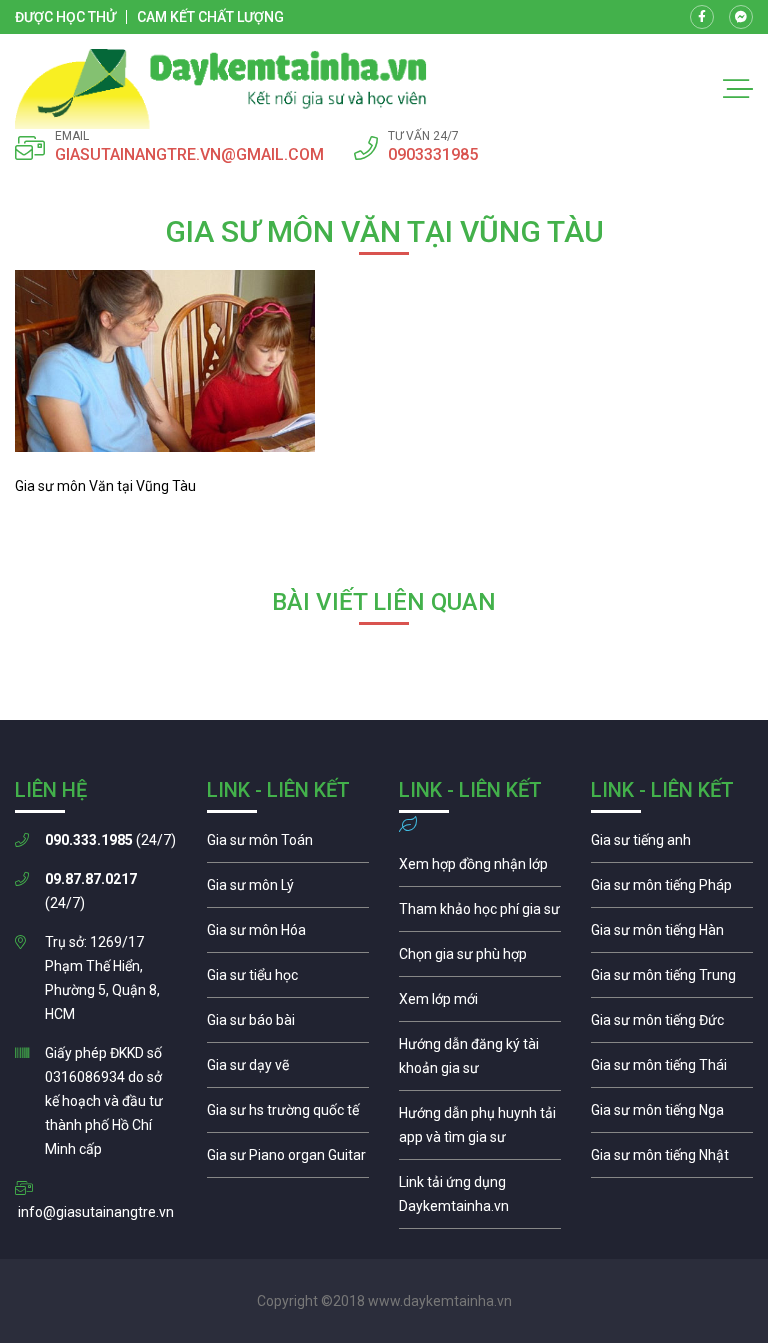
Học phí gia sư (480, 914)
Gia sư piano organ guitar (288, 1160)
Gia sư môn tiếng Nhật (672, 1160)
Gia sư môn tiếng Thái (672, 1070)
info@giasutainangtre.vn (96, 1212)
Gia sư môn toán (288, 845)
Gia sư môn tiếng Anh (672, 845)
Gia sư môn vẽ (288, 1070)
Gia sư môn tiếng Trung (672, 980)
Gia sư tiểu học (288, 980)
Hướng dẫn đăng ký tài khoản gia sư (480, 1061)
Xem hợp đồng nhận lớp (480, 869)
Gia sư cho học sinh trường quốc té (288, 1115)
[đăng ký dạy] (221, 89)
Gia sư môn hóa (288, 935)
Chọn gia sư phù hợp (480, 959)
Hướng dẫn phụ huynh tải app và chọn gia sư (480, 1130)
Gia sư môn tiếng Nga (480, 1199)
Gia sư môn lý (288, 890)
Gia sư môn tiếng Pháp (672, 890)
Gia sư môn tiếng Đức (672, 1025)
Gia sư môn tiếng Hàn (672, 935)
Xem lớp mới (480, 1004)
